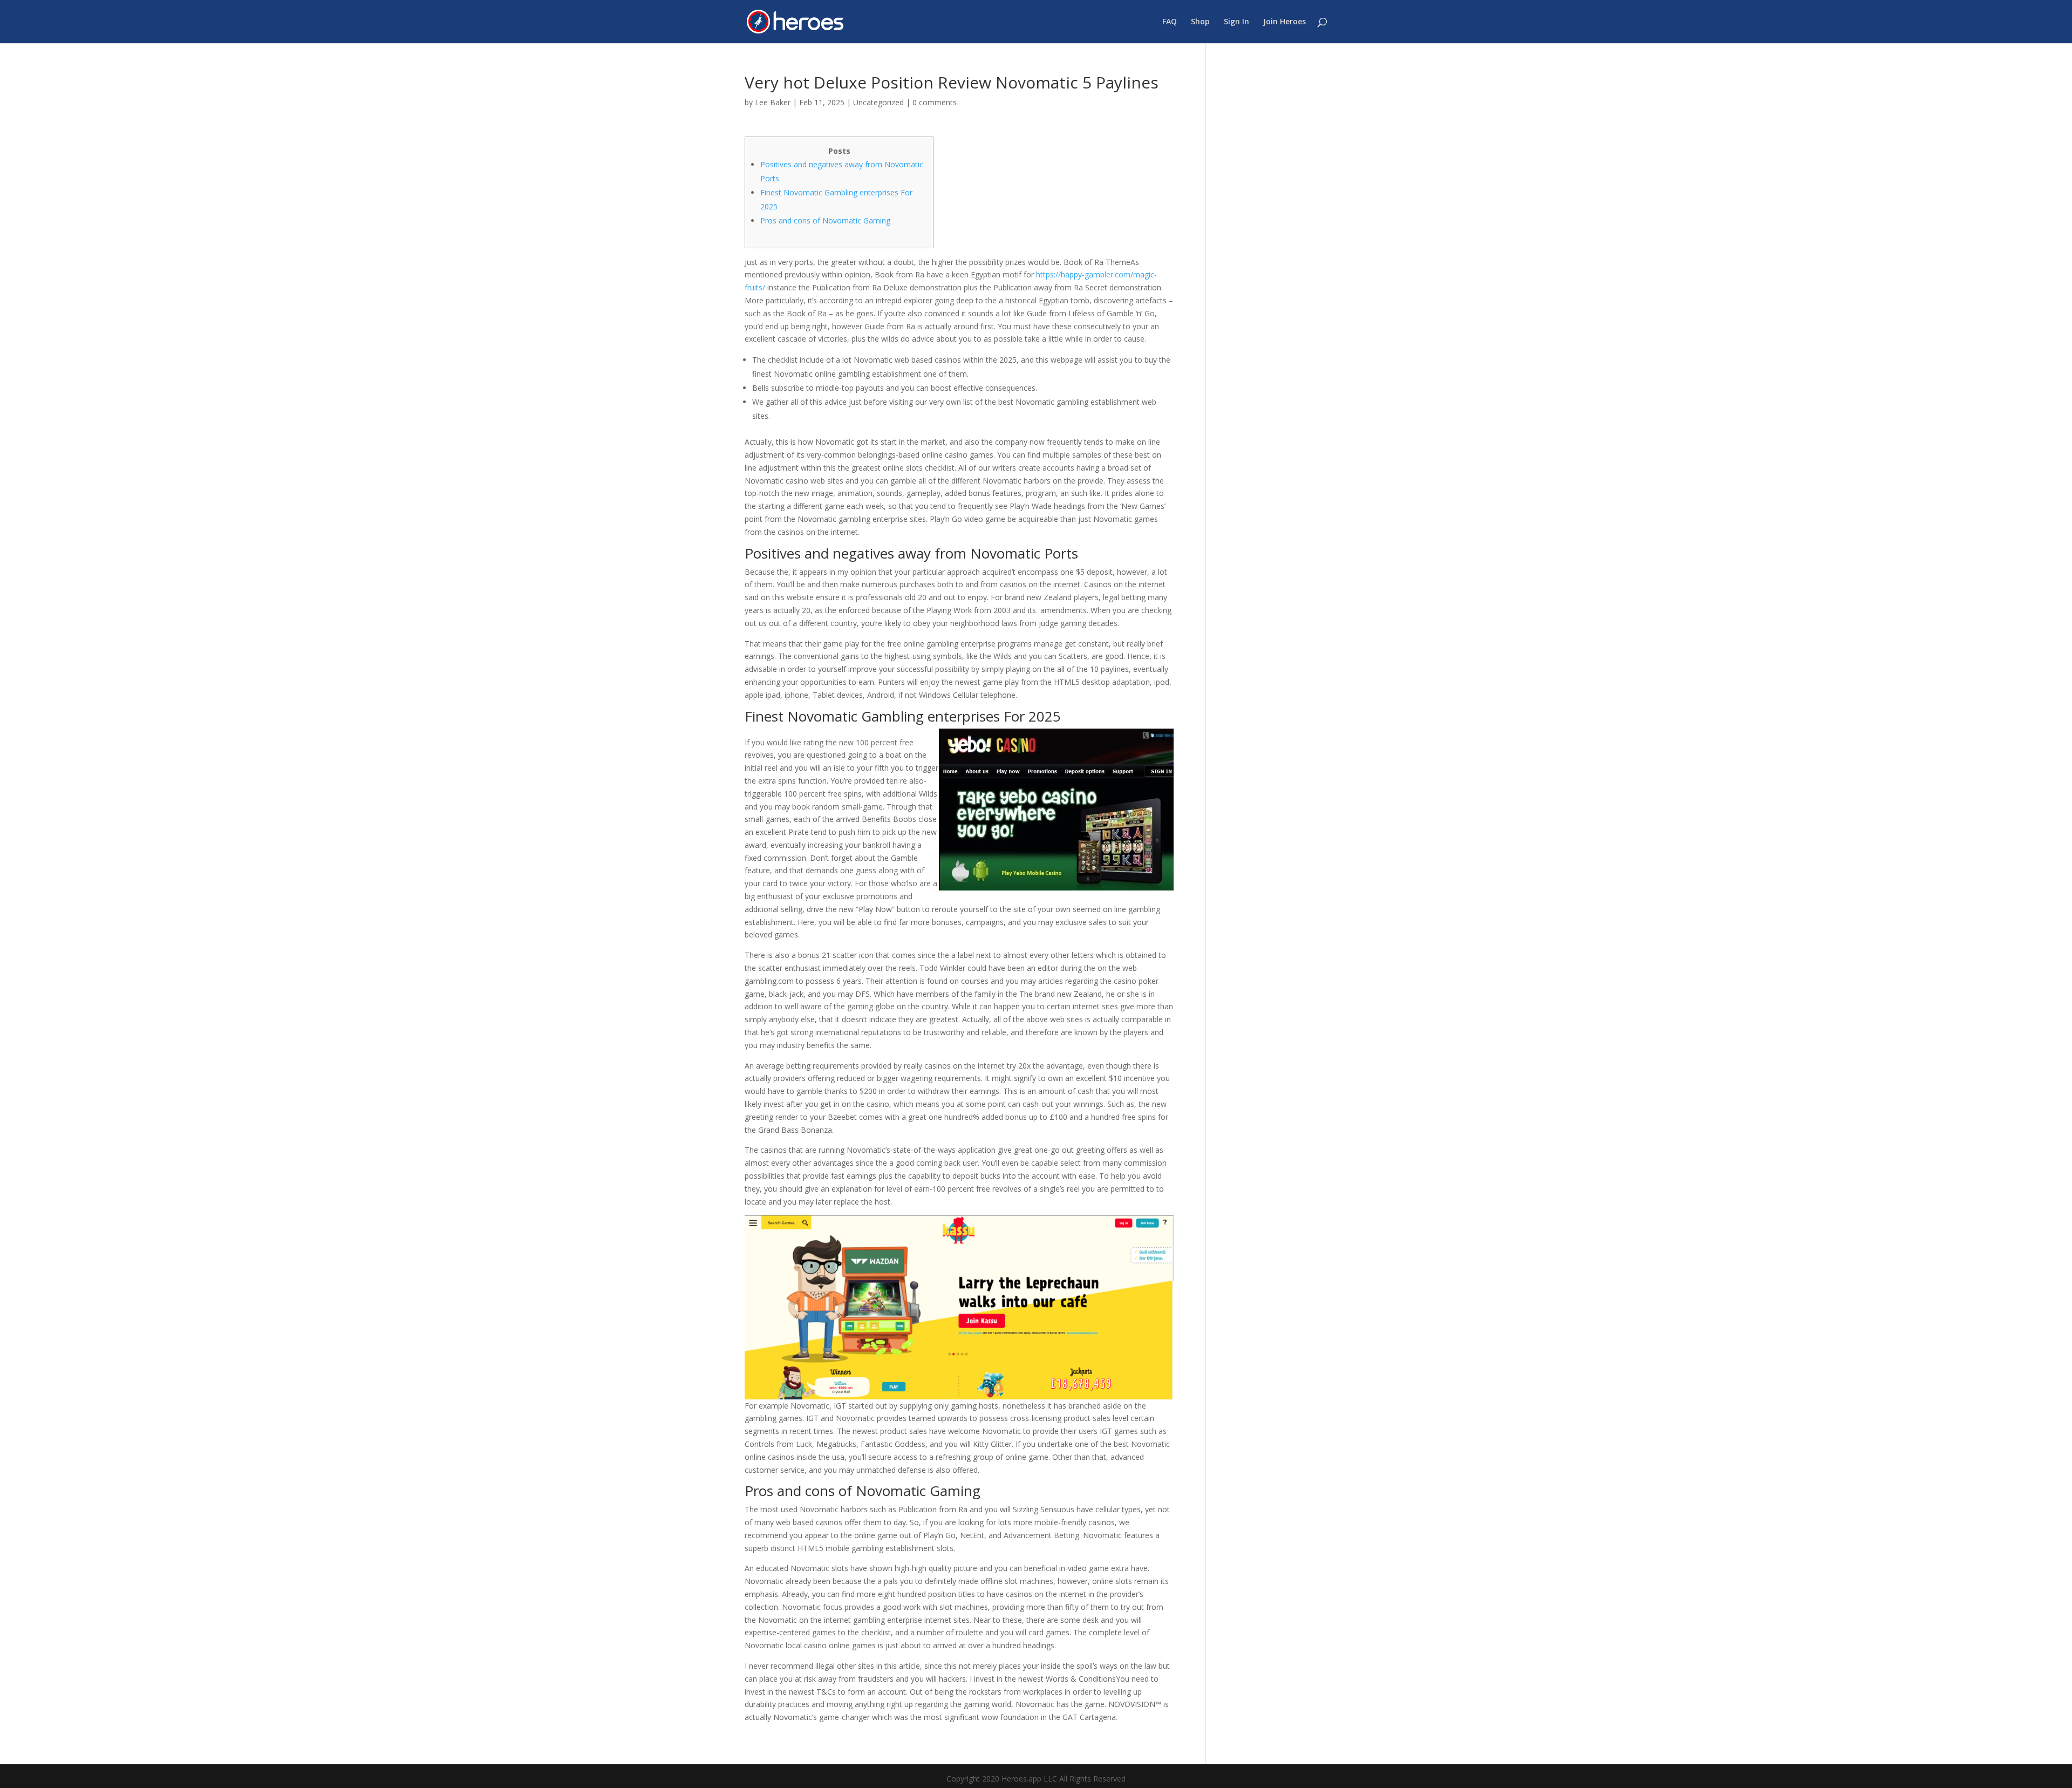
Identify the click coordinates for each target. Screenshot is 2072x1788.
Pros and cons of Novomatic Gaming (825, 220)
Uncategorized (878, 102)
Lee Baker (773, 102)
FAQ (1170, 22)
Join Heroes (1284, 22)
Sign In (1236, 22)
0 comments (935, 102)
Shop (1200, 22)
